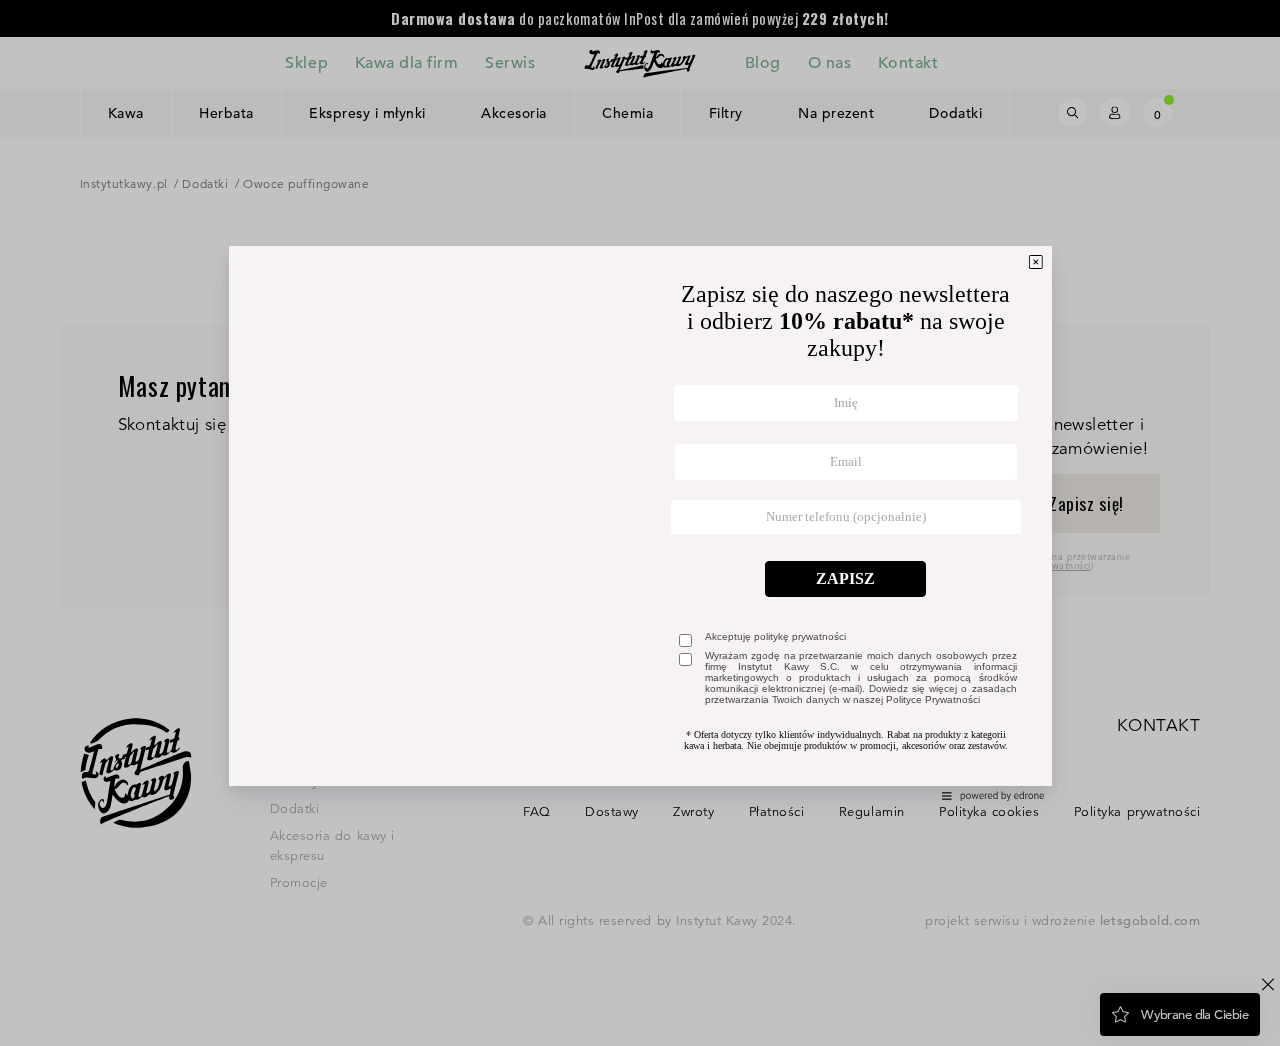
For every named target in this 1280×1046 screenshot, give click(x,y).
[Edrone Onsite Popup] (640, 523)
